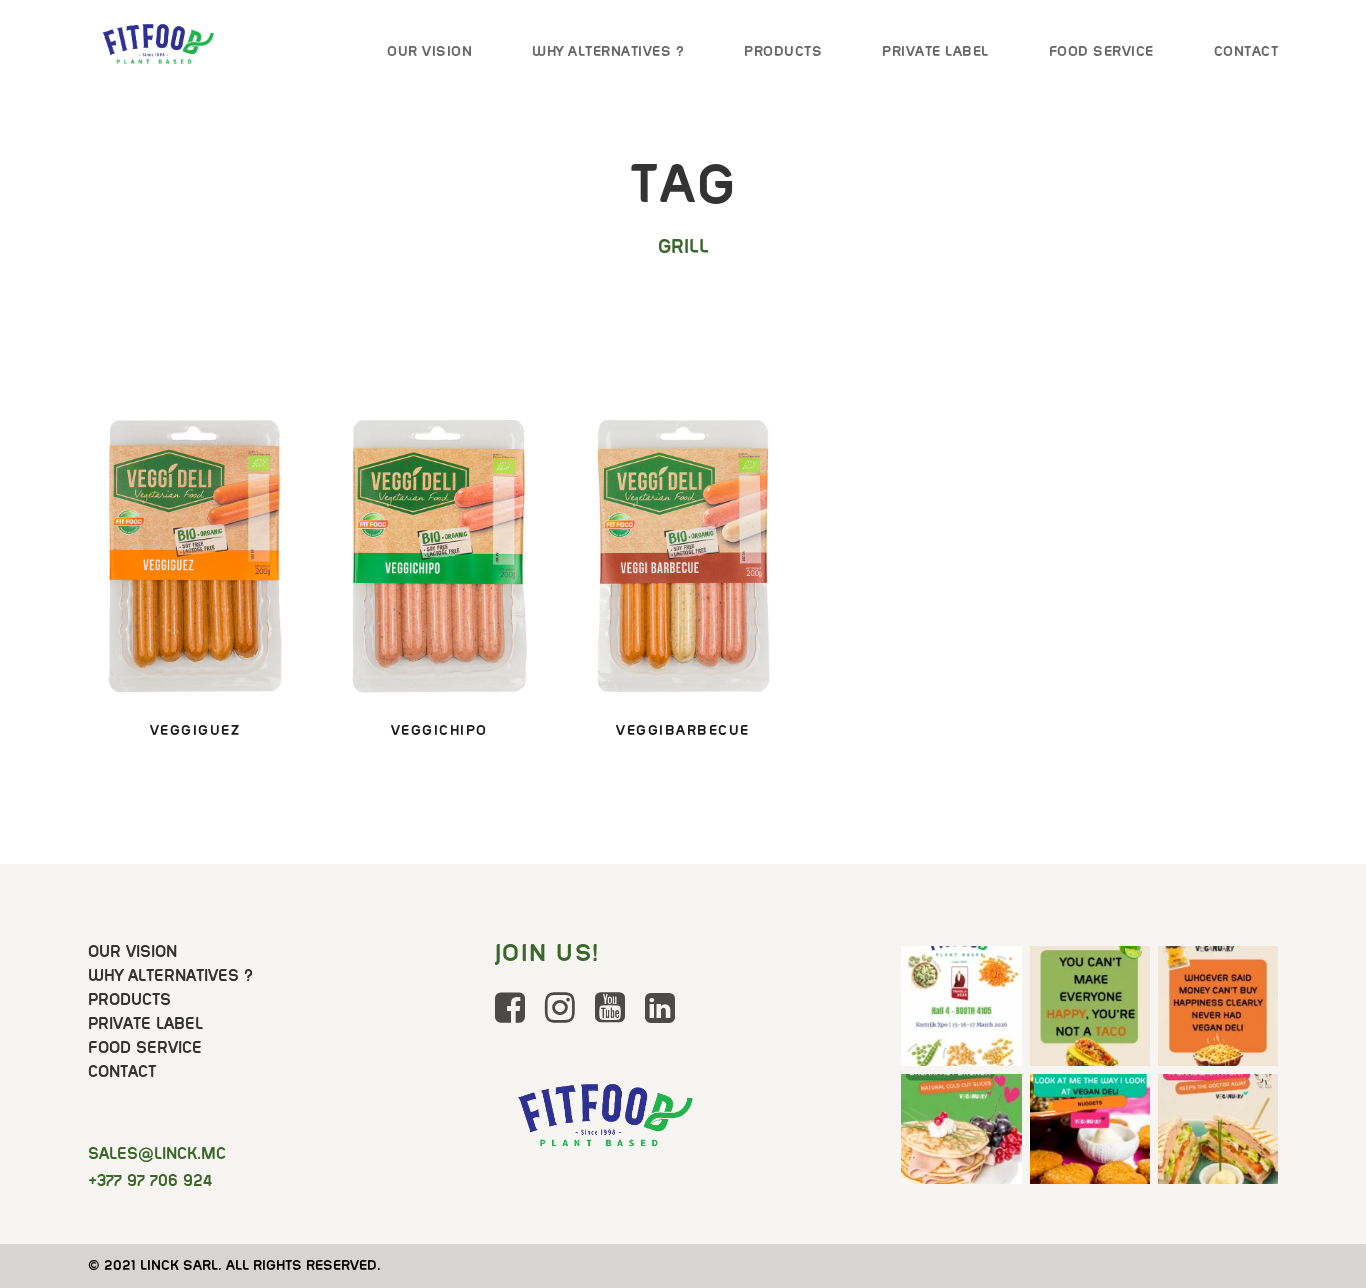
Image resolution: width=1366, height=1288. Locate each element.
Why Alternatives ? (608, 51)
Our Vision (429, 51)
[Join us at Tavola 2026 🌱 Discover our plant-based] (961, 1006)
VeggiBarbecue (683, 730)
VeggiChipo (439, 730)
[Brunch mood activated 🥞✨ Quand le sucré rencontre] (961, 1134)
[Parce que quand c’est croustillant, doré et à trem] (1090, 1134)
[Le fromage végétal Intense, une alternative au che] (1218, 1006)
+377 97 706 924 (150, 1180)
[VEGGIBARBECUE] (683, 554)
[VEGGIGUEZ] (195, 554)
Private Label (935, 51)
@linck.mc (157, 1153)
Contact (1246, 51)
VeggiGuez (195, 730)
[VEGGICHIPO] (439, 554)
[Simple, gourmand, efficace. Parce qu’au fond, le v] (1218, 1134)
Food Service (1101, 51)
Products (783, 51)
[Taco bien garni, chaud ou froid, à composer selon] (1090, 1006)
